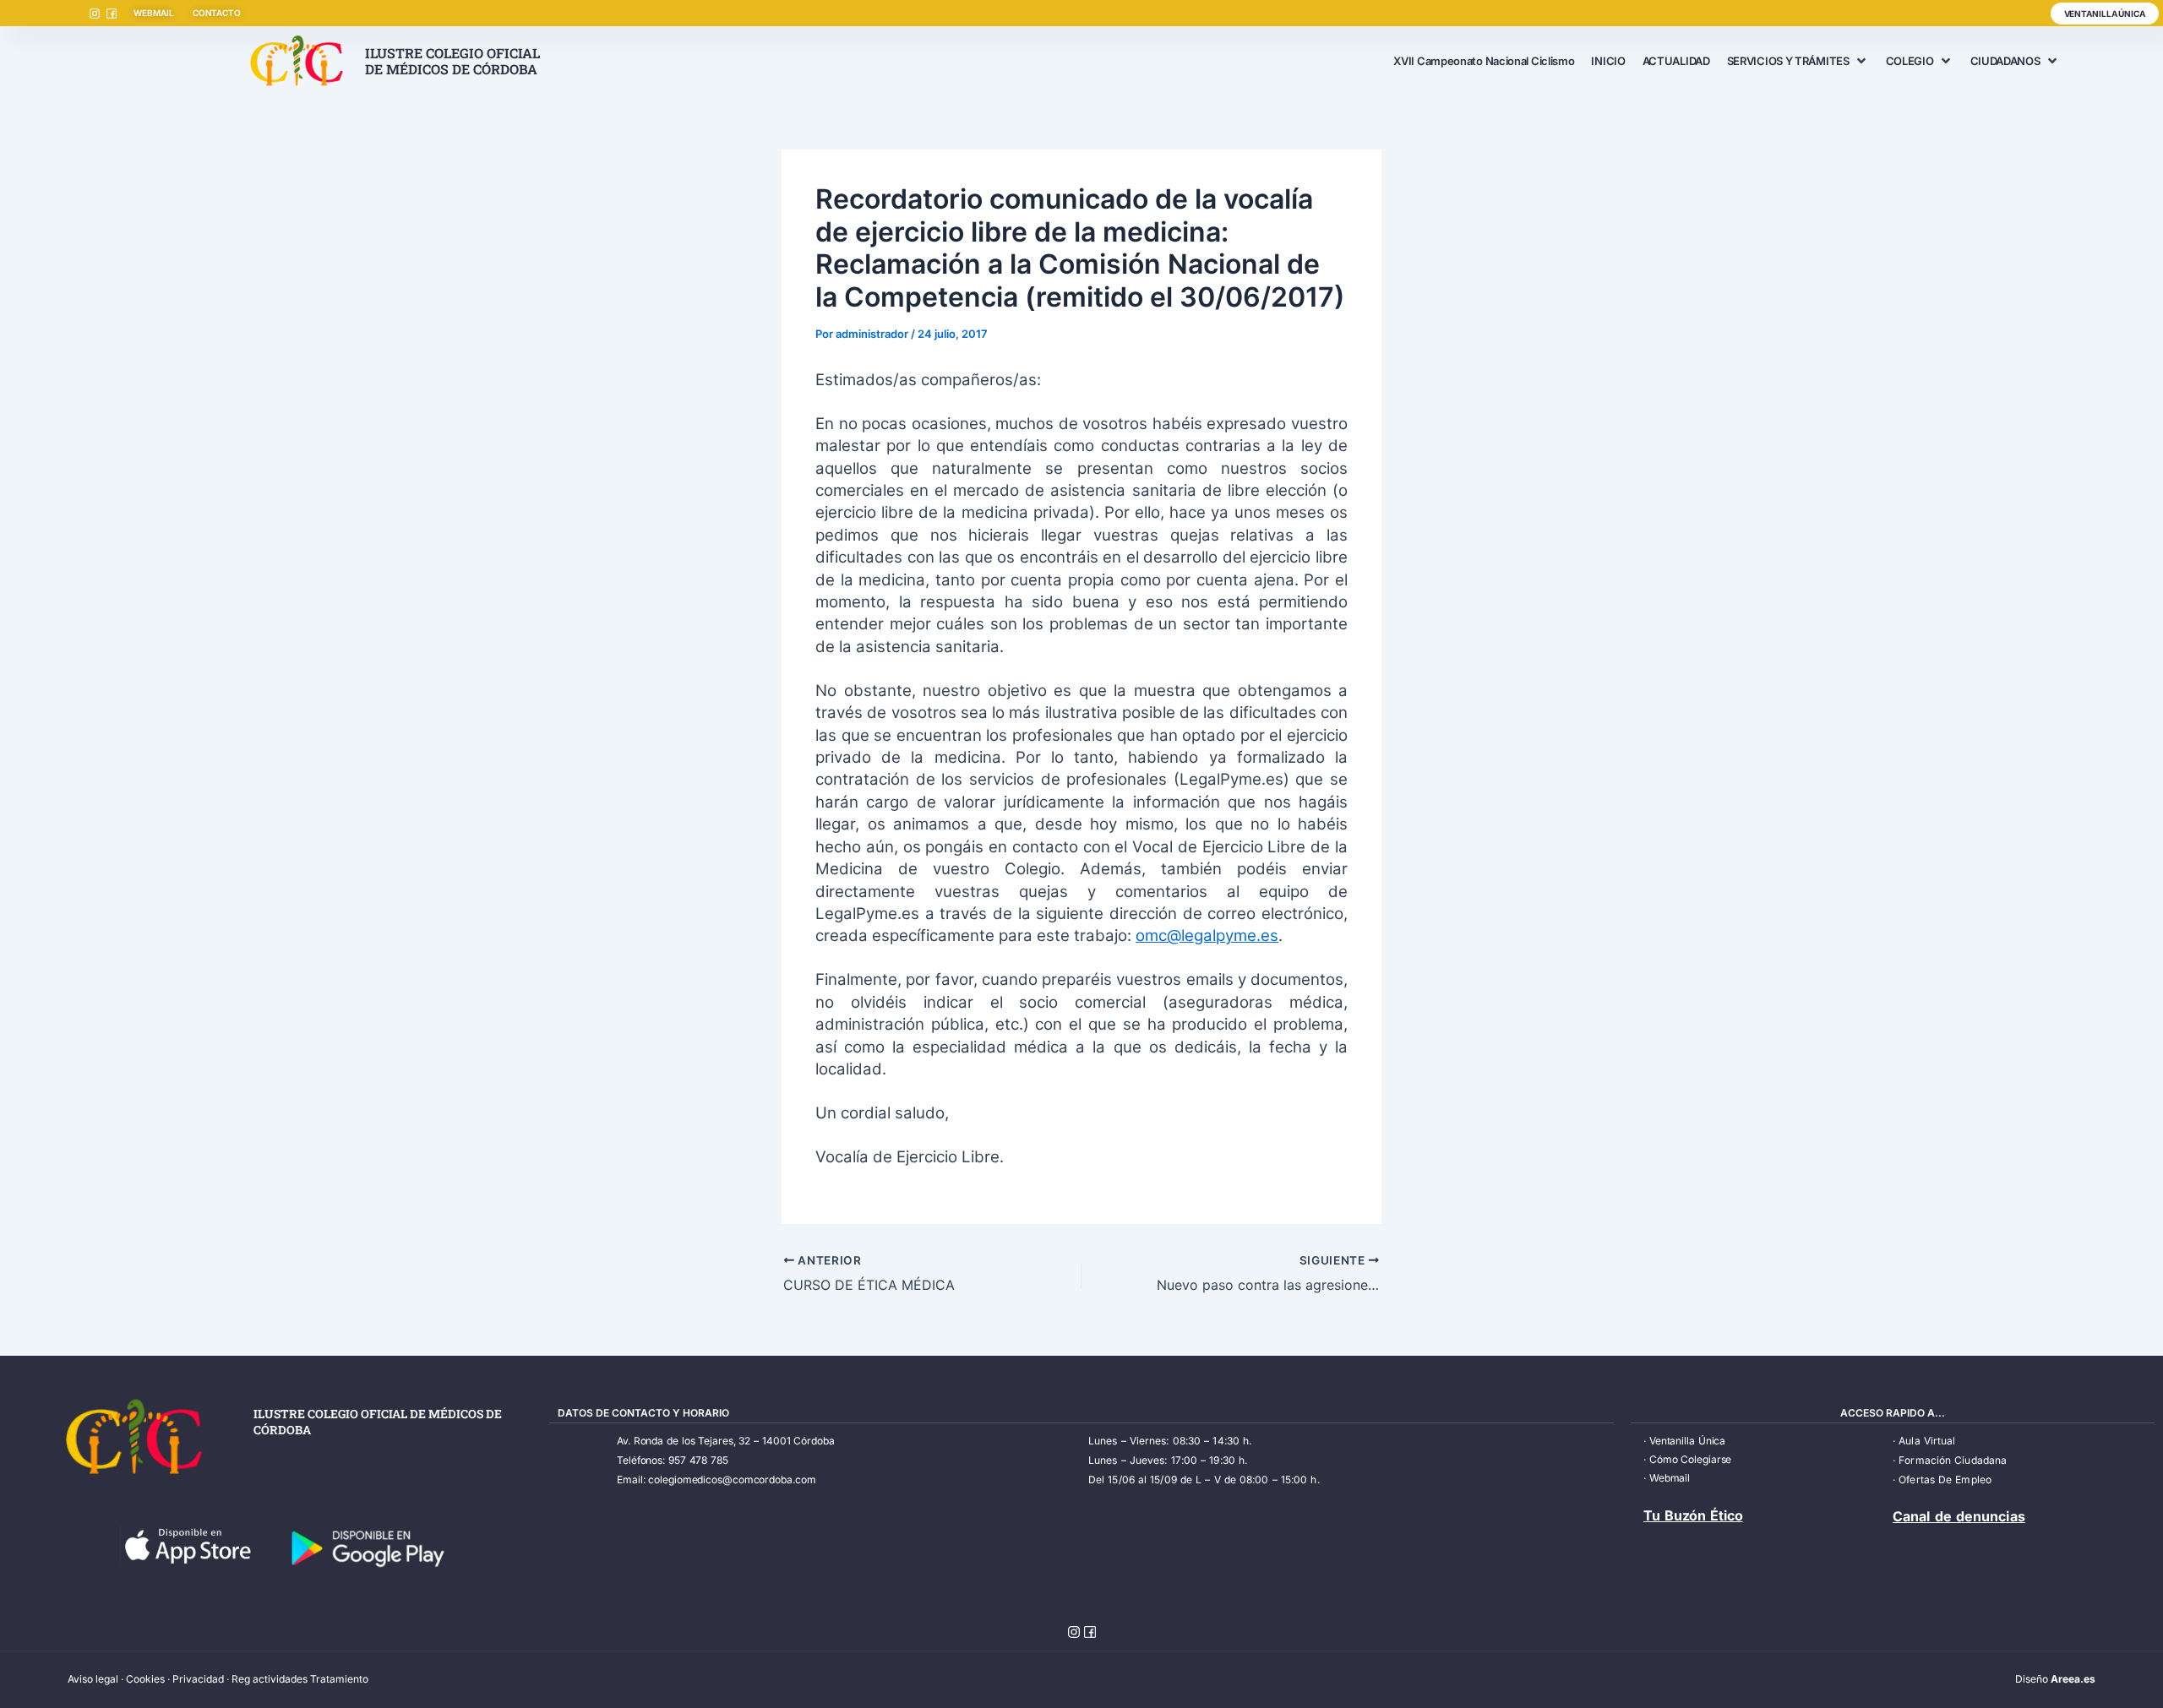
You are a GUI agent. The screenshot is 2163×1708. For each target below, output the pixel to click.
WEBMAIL (153, 13)
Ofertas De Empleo (1945, 1480)
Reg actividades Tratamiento (300, 1679)
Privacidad (198, 1679)
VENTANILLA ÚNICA (2105, 14)
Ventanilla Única (1687, 1441)
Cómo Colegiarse (1691, 1459)
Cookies (145, 1679)
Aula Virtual (1927, 1441)
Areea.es (2073, 1679)
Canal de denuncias (1959, 1516)
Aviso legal (93, 1679)
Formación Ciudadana (1953, 1460)
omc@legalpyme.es (1207, 936)
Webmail (1670, 1478)
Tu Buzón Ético (1693, 1515)
